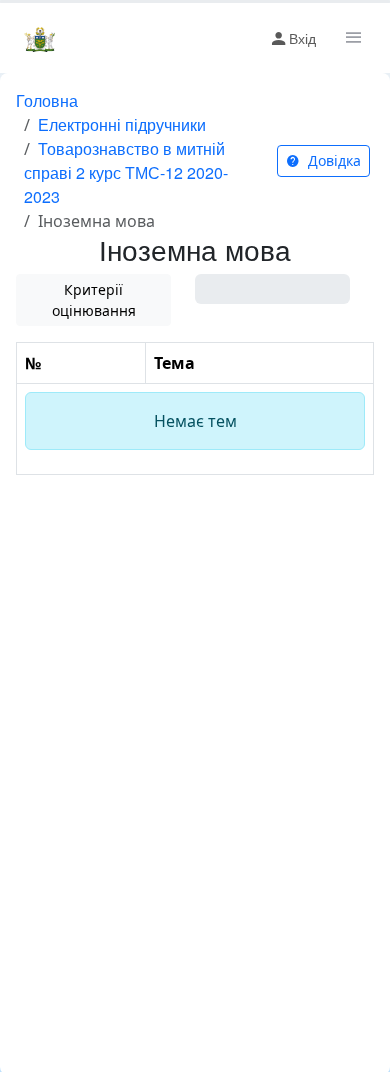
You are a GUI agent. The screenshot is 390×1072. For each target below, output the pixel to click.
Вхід (302, 38)
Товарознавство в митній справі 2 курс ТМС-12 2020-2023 (126, 172)
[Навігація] (352, 38)
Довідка (332, 160)
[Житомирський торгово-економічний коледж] (39, 38)
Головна (47, 100)
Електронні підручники (122, 124)
